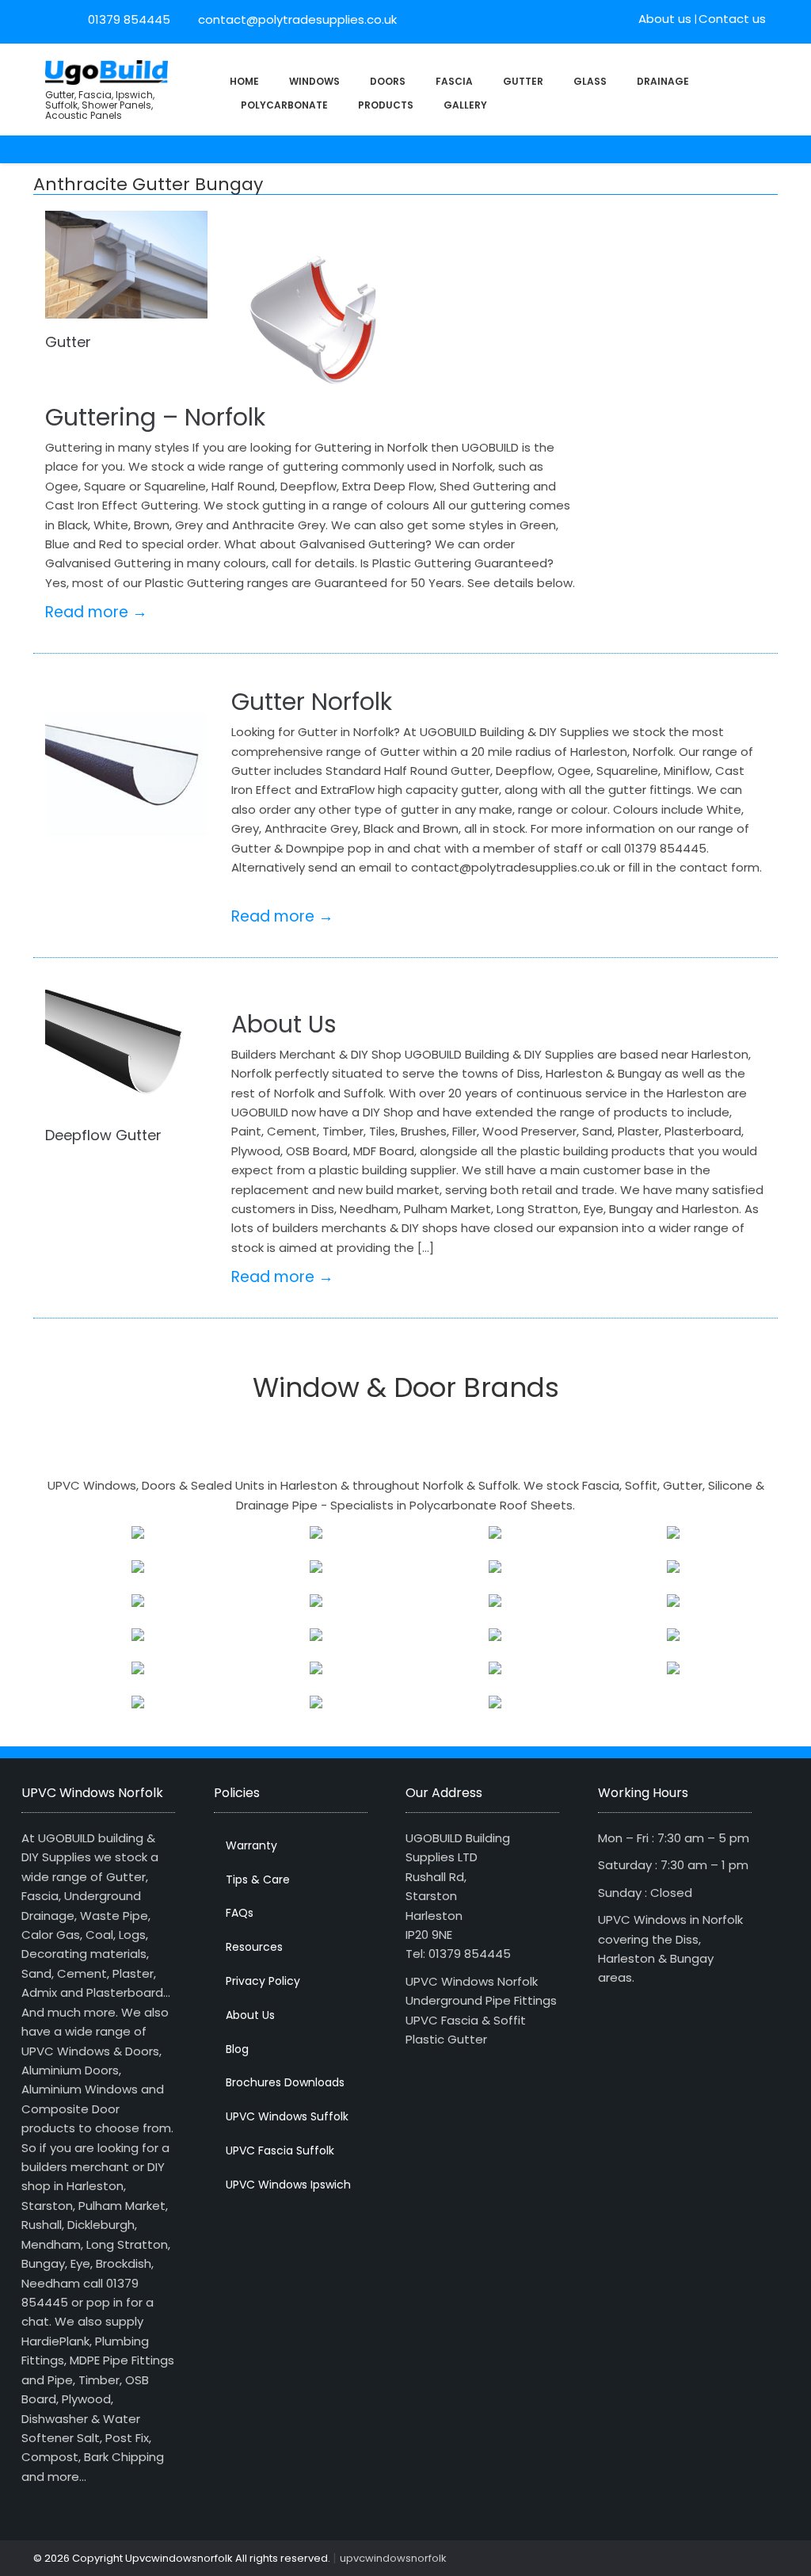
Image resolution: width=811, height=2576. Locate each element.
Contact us (732, 19)
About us (665, 19)
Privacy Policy (263, 1981)
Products (386, 105)
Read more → (96, 612)
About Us (284, 1024)
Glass (590, 81)
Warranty (251, 1845)
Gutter (523, 81)
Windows (314, 81)
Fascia (454, 81)
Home (244, 81)
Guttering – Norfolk (155, 417)
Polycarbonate (284, 105)
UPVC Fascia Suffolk (280, 2150)
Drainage (663, 81)
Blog (237, 2049)
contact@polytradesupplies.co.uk (296, 19)
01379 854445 (129, 19)
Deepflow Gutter (103, 1135)
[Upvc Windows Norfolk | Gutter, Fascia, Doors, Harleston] (107, 71)
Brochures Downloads (285, 2082)
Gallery (465, 105)
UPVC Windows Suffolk (287, 2116)
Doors (388, 81)
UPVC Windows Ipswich (288, 2185)
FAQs (240, 1913)
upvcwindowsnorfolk (393, 2558)
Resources (254, 1947)
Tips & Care (258, 1880)
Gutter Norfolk (312, 702)
